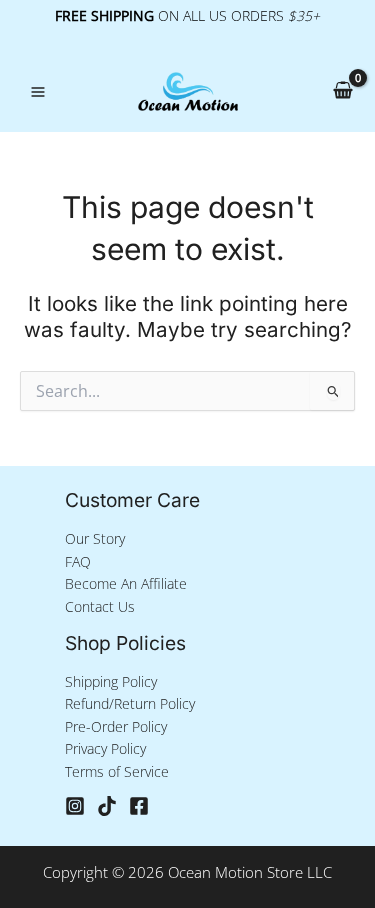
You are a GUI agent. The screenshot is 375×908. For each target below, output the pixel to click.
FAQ (78, 561)
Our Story (95, 538)
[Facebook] (139, 806)
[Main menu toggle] (37, 91)
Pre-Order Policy (116, 726)
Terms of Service (117, 771)
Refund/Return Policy (130, 703)
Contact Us (100, 606)
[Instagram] (75, 806)
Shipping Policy (111, 681)
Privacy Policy (105, 748)
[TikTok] (107, 806)
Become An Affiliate (126, 583)
